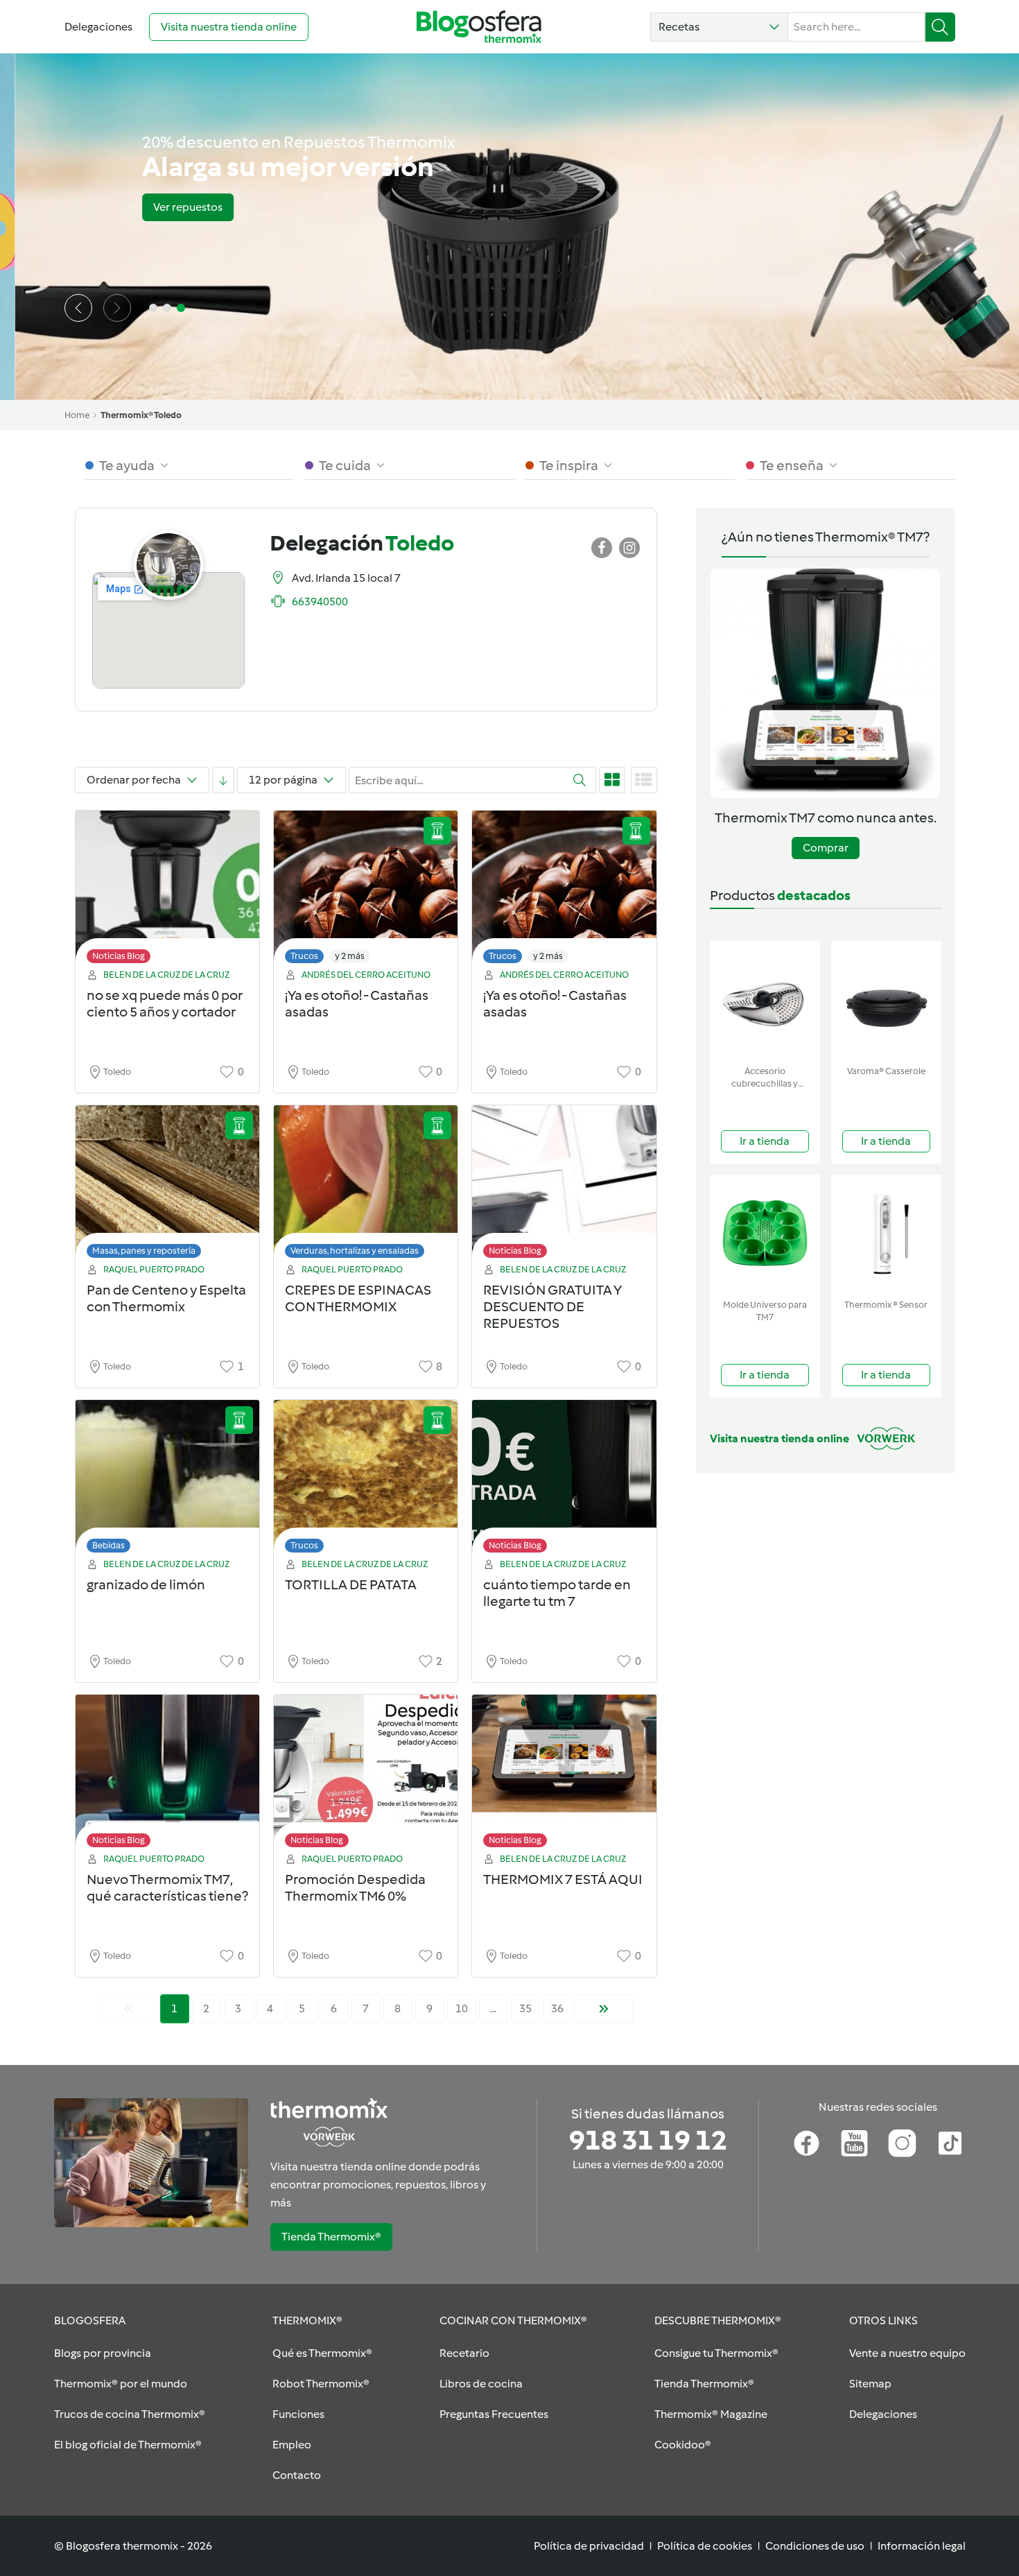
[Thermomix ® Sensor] (886, 1234)
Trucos (304, 956)
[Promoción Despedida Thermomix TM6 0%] (366, 1775)
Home (77, 415)
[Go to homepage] (479, 27)
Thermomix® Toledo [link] (141, 415)
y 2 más (350, 956)
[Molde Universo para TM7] (765, 1234)
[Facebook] (807, 2143)
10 (462, 2008)
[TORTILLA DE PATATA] (366, 1480)
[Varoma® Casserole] (886, 1000)
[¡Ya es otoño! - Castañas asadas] (366, 891)
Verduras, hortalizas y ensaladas (355, 1251)
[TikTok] (950, 2143)
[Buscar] (940, 27)
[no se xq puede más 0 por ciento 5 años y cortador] (167, 891)
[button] (719, 27)
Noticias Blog (119, 956)
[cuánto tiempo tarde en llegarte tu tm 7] (564, 1480)
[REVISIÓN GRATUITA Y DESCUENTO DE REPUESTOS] (564, 1185)
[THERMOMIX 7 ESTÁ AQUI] (564, 1775)
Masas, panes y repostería (144, 1251)
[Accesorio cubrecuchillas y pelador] (765, 1000)
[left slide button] (78, 308)
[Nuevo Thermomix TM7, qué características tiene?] (167, 1775)
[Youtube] (854, 2143)
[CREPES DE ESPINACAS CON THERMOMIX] (366, 1185)
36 (557, 2008)
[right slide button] (117, 308)
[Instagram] (902, 2143)
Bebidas (108, 1545)
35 (525, 2008)
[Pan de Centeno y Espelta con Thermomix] (167, 1185)
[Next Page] (604, 2009)
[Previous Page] (128, 2009)
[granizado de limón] (167, 1480)
